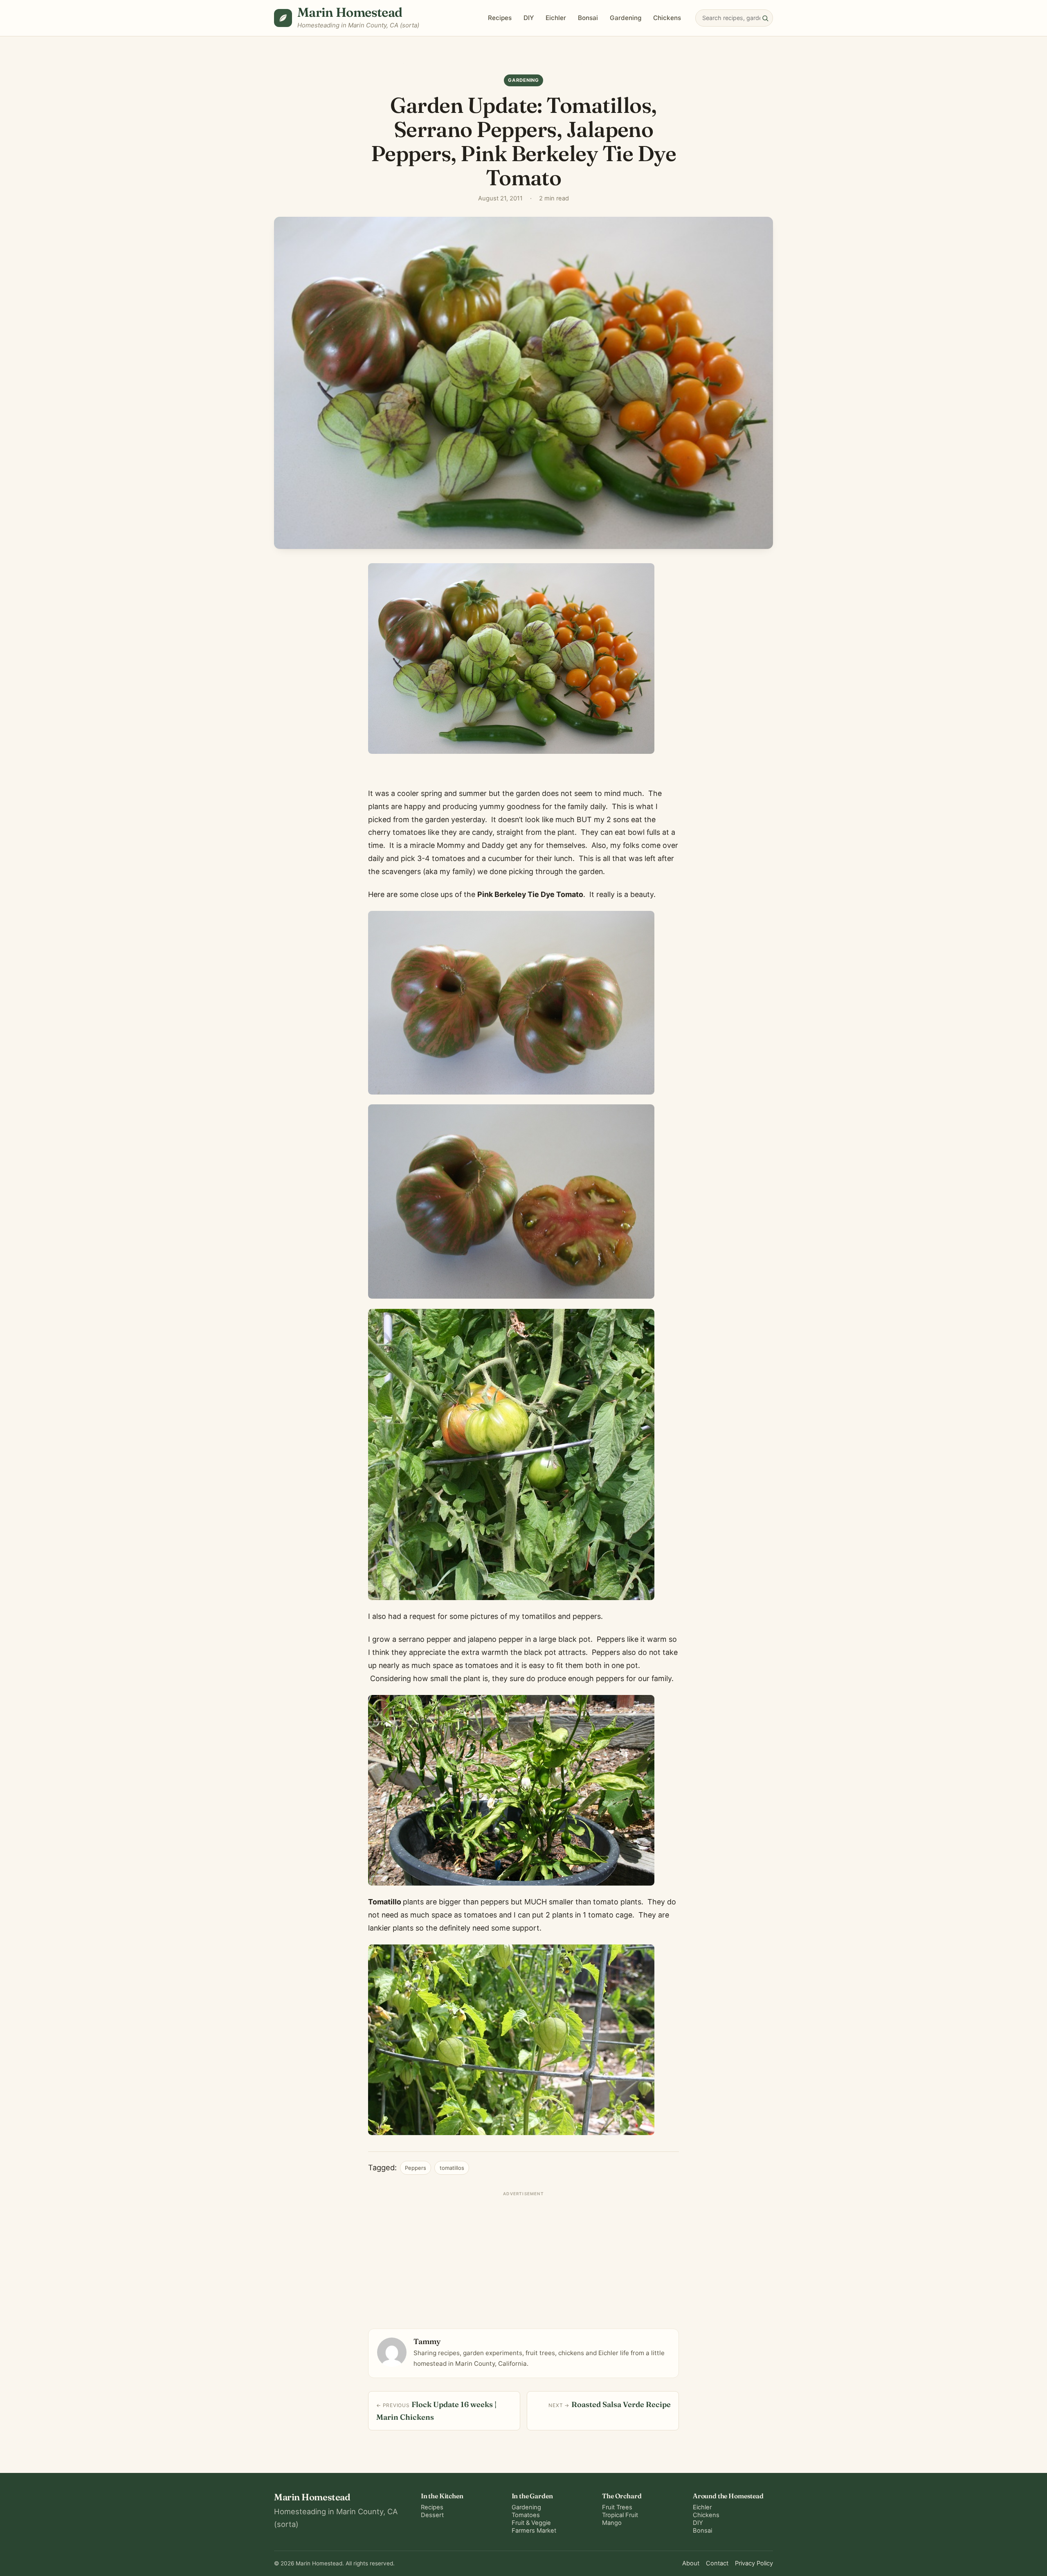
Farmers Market (534, 2531)
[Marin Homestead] (283, 18)
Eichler (556, 18)
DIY (529, 18)
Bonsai (588, 18)
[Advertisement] (523, 2257)
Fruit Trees (617, 2507)
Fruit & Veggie (531, 2523)
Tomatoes (526, 2515)
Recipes (500, 18)
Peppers (416, 2168)
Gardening (626, 18)
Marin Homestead (350, 12)
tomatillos (452, 2168)
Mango (612, 2523)
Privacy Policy (754, 2563)
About (691, 2563)
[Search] (765, 18)
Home (409, 64)
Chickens (667, 18)
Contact (717, 2563)
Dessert (432, 2515)
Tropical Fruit (620, 2515)
